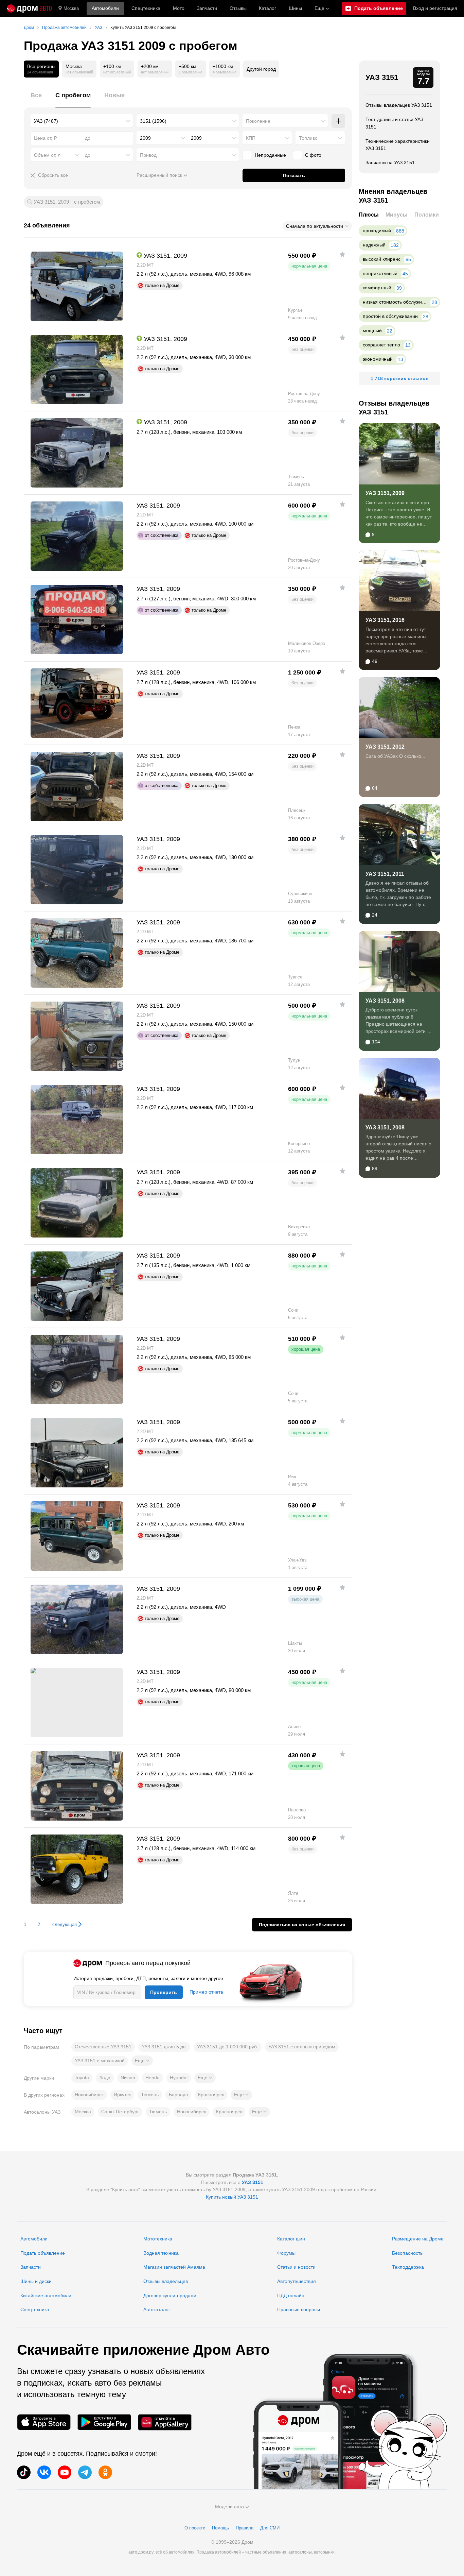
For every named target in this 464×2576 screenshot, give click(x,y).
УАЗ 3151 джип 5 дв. (164, 2047)
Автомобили (105, 8)
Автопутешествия (297, 2281)
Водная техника (161, 2253)
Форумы (286, 2253)
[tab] (36, 99)
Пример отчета (206, 1992)
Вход (435, 8)
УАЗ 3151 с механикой (100, 2061)
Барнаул (178, 2095)
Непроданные (270, 155)
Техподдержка (408, 2267)
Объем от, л (47, 155)
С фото (313, 155)
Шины (295, 8)
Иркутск (122, 2095)
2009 (145, 138)
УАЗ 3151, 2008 (385, 1001)
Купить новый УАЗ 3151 (232, 2197)
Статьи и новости (296, 2267)
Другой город (261, 69)
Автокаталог (157, 2309)
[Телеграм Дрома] (85, 2472)
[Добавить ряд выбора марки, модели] (338, 121)
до (88, 155)
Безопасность (407, 2253)
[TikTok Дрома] (24, 2472)
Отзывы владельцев (166, 2281)
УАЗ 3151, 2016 (385, 620)
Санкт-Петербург (120, 2112)
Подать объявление (43, 2253)
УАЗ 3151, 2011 (385, 874)
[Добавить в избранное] (342, 254)
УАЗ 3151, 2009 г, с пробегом (67, 202)
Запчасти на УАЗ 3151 (390, 163)
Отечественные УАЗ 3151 (103, 2047)
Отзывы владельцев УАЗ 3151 (399, 105)
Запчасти (207, 8)
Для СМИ (270, 2528)
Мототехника (158, 2239)
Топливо (308, 138)
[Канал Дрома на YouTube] (65, 2472)
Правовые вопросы (299, 2309)
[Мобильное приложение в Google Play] (104, 2422)
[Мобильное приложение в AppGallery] (165, 2422)
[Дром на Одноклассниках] (105, 2472)
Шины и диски (36, 2281)
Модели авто (229, 2507)
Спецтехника (35, 2309)
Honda (153, 2078)
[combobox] (82, 121)
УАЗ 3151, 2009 (385, 493)
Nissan (128, 2078)
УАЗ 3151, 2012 (385, 747)
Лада (105, 2078)
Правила (245, 2528)
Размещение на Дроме (418, 2239)
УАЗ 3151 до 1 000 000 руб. (228, 2047)
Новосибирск (89, 2095)
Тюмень (150, 2095)
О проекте (195, 2528)
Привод (148, 155)
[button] (142, 2061)
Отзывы (238, 8)
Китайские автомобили (46, 2296)
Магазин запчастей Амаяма (174, 2267)
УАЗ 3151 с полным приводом (302, 2047)
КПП (251, 138)
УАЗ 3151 (382, 77)
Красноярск (211, 2095)
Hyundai (179, 2078)
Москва (71, 8)
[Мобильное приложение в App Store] (44, 2422)
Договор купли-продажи (170, 2296)
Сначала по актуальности (315, 226)
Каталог (267, 8)
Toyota (82, 2078)
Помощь (220, 2528)
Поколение (258, 121)
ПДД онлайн (291, 2296)
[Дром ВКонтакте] (44, 2472)
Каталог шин (291, 2239)
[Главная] (29, 8)
